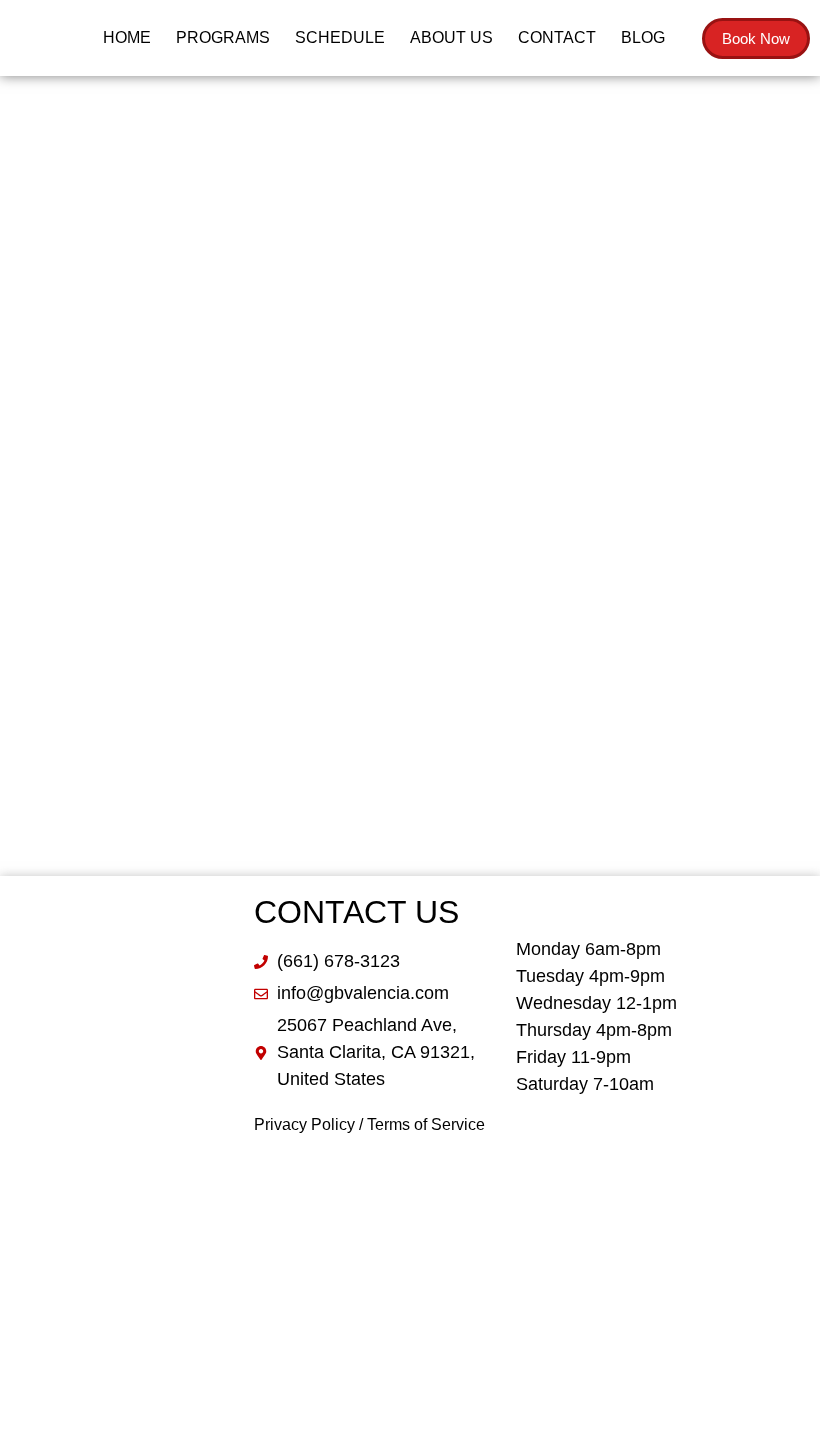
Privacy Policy (304, 1124)
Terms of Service (426, 1124)
